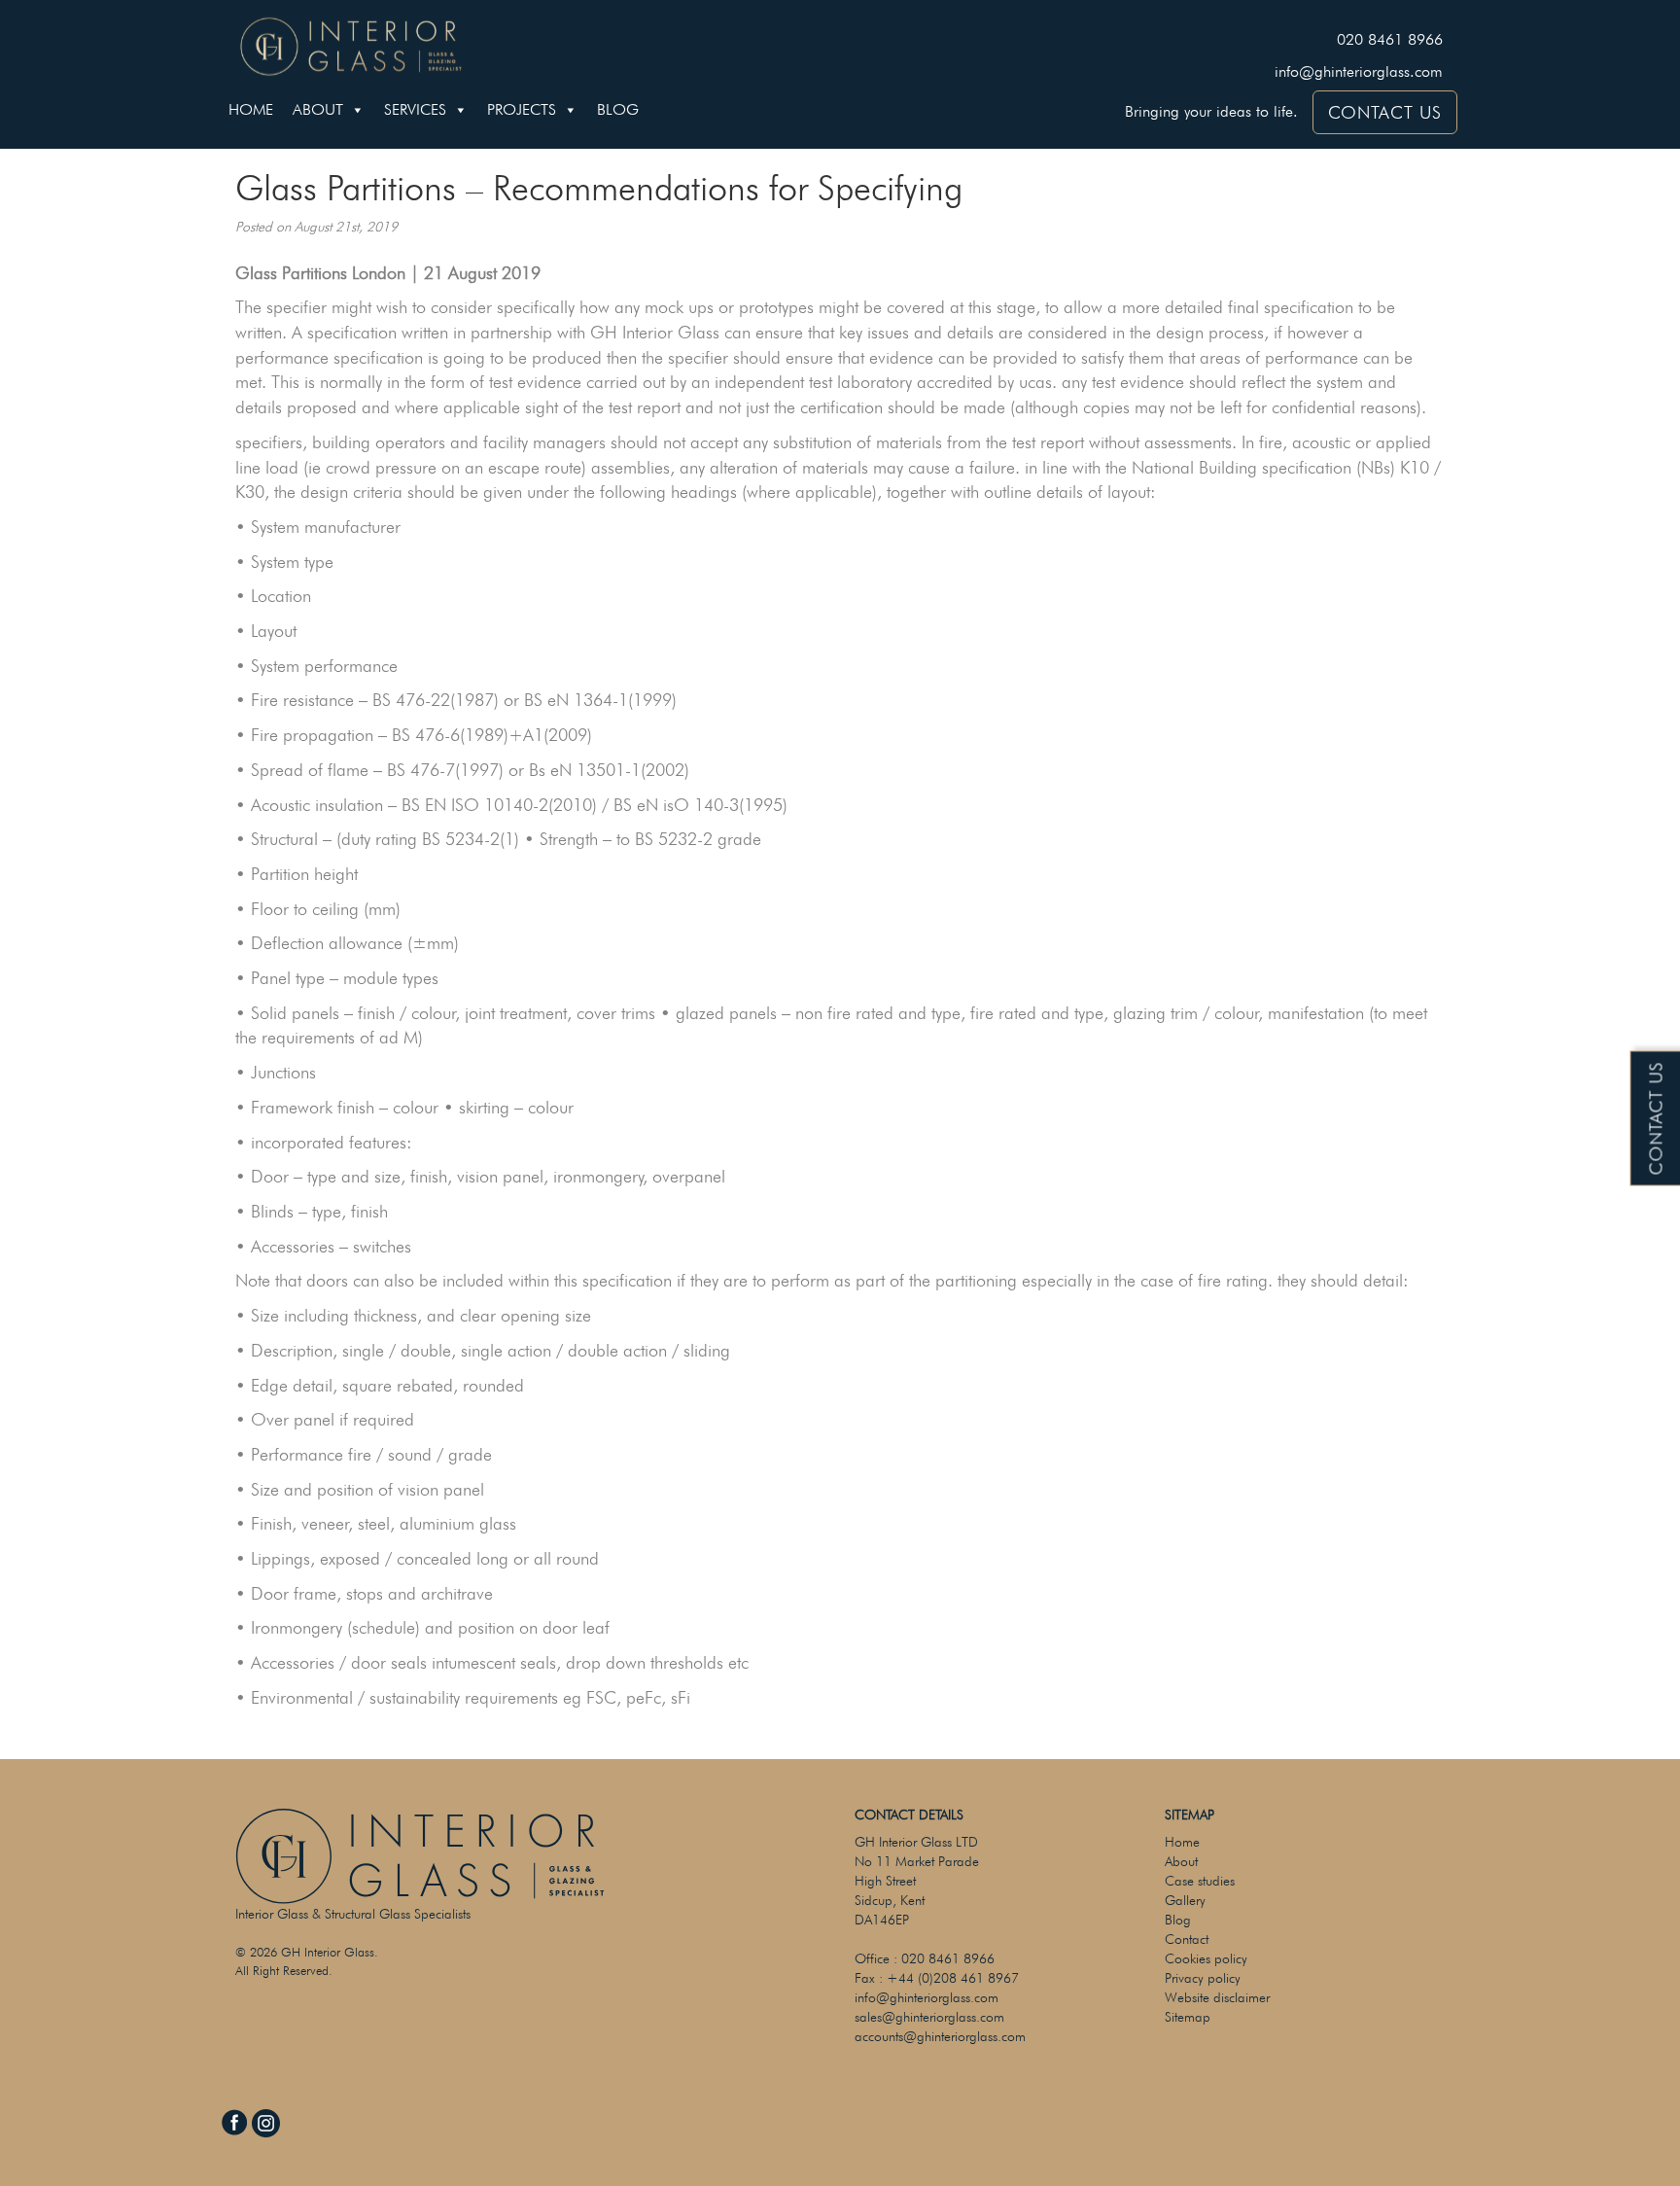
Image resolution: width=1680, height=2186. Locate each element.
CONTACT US (1385, 112)
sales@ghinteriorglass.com (929, 2017)
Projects (522, 109)
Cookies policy (1206, 1958)
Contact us (1656, 1119)
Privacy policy (1203, 1978)
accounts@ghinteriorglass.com (940, 2036)
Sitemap (1188, 2017)
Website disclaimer (1217, 1997)
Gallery (1185, 1900)
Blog (618, 109)
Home (251, 109)
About (318, 109)
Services (415, 109)
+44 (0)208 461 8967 (953, 1978)
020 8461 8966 (1390, 39)
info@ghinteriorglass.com (1359, 71)
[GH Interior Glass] (351, 44)
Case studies (1200, 1881)
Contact (1187, 1939)
